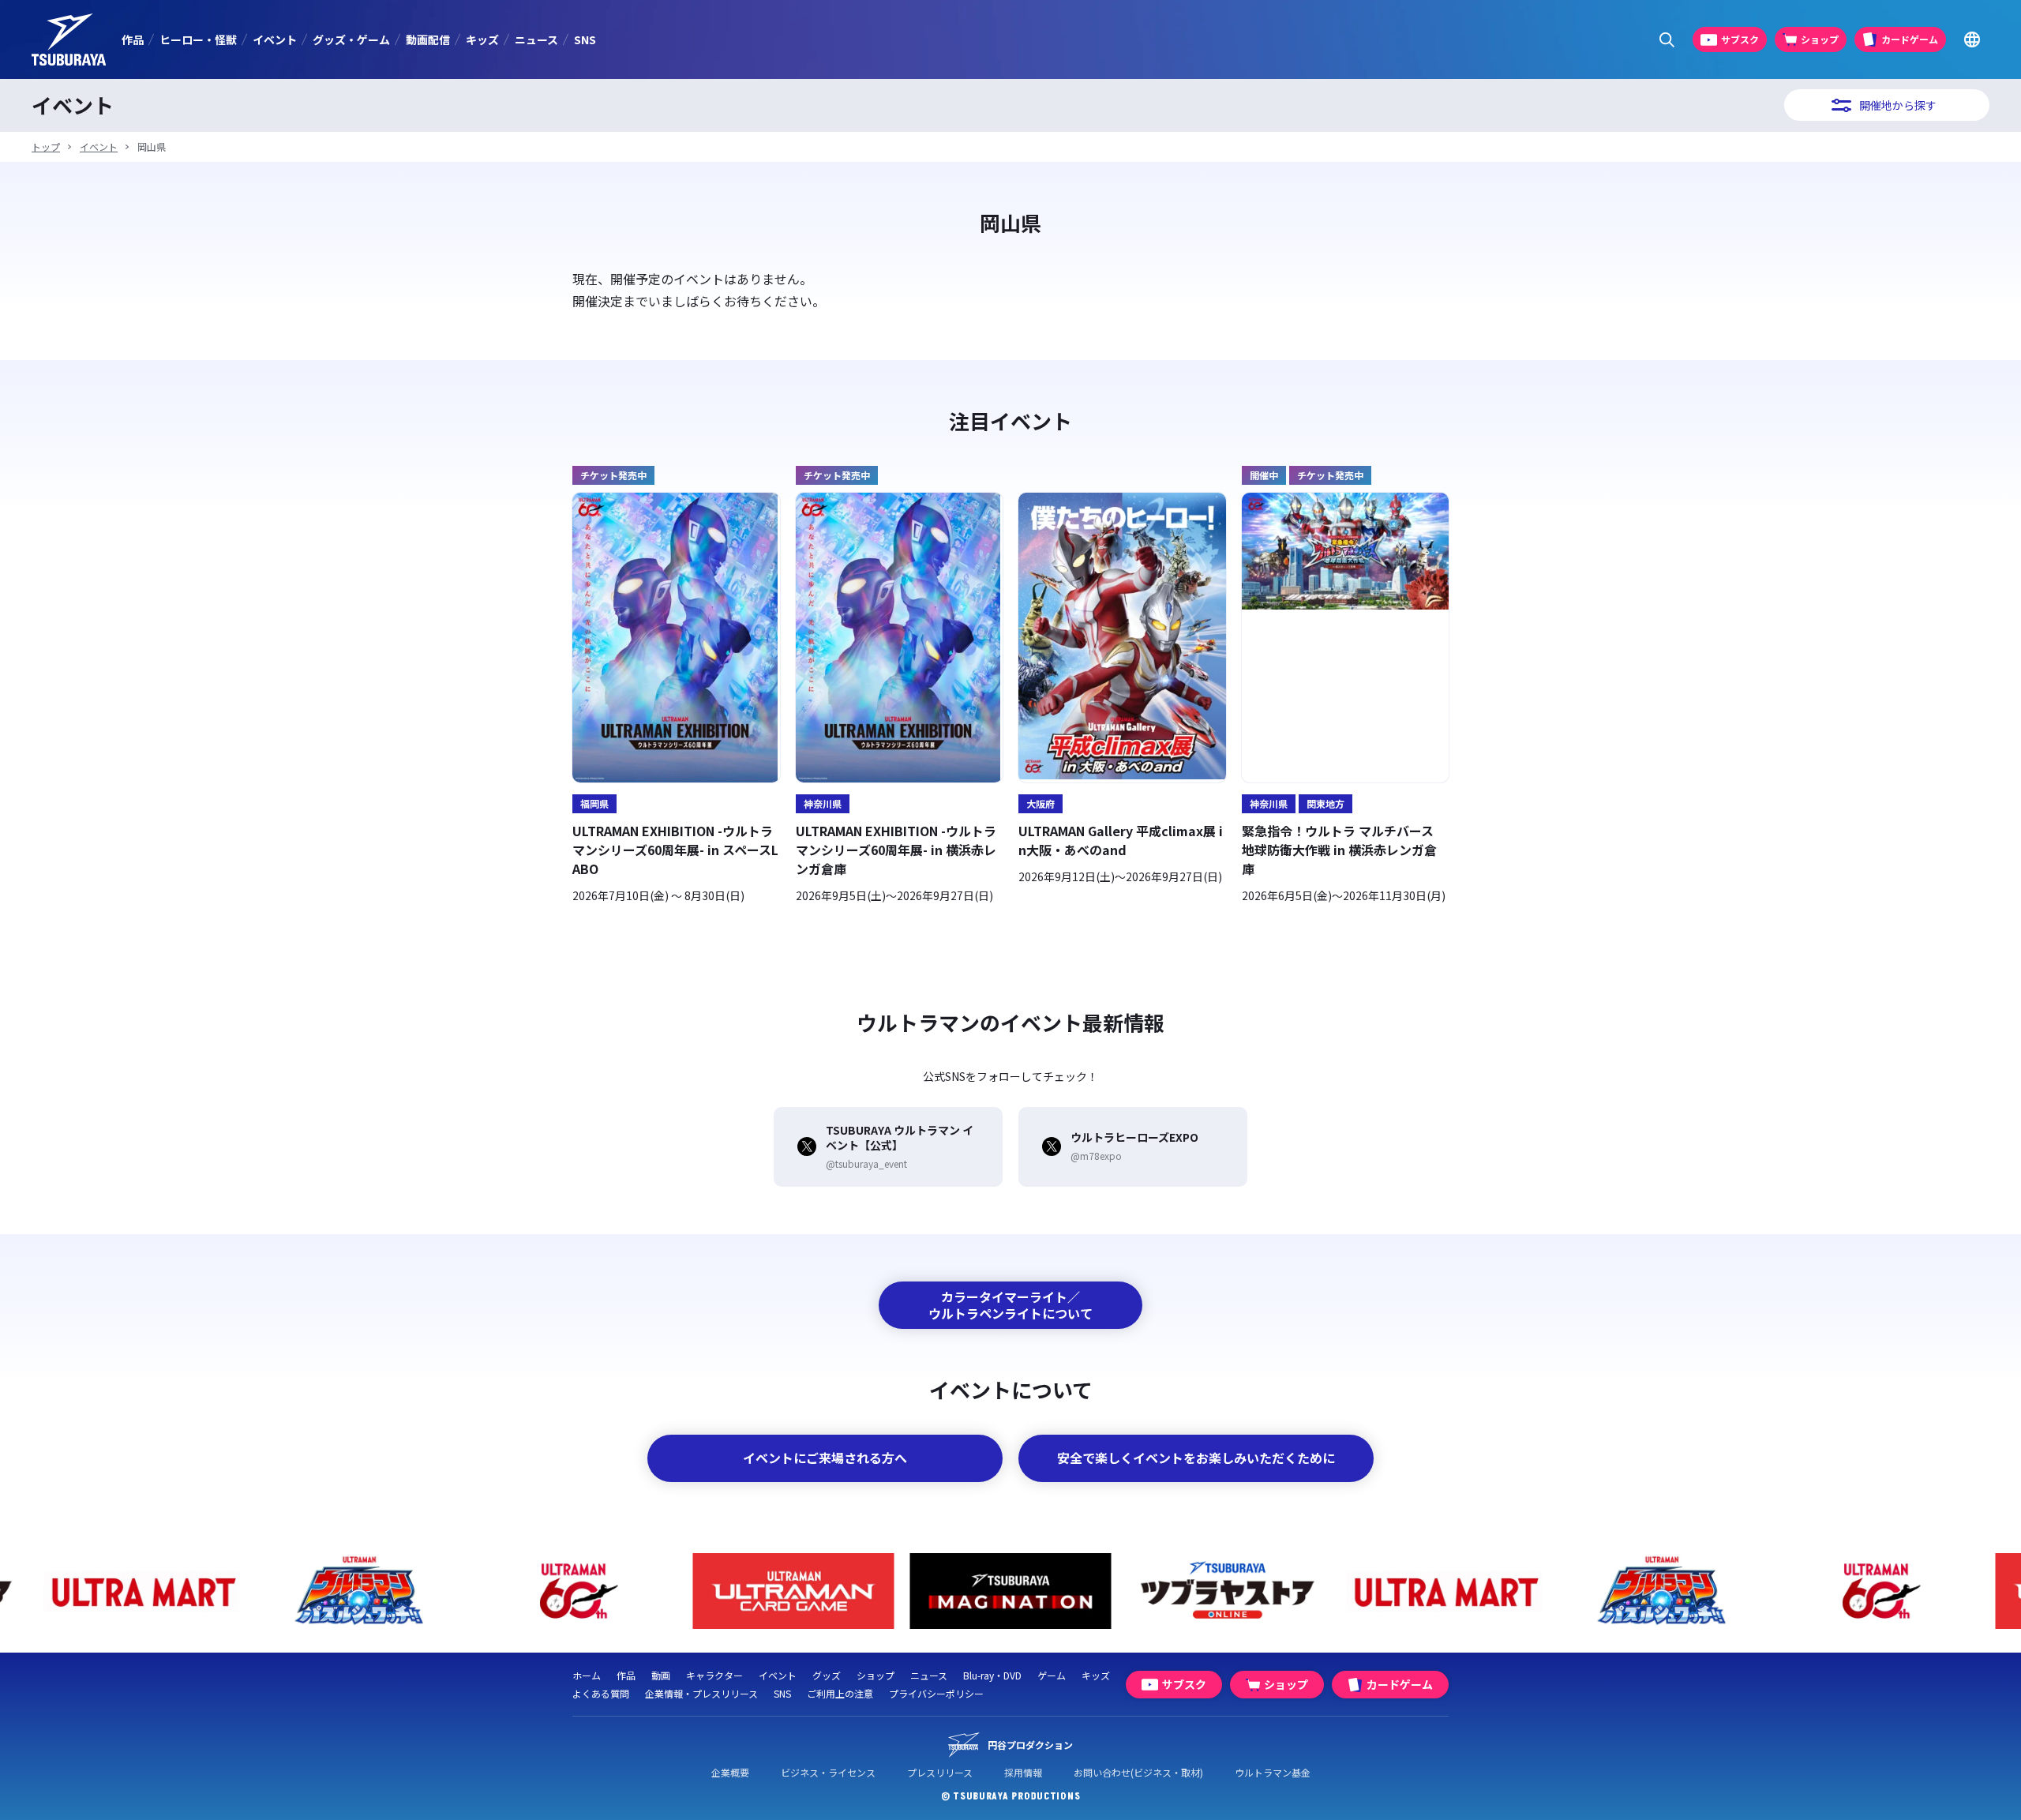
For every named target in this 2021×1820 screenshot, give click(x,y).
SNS (585, 39)
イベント (275, 39)
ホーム (587, 1675)
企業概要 (730, 1772)
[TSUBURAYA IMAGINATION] (1011, 1591)
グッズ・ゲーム (351, 39)
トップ (46, 146)
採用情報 (1023, 1772)
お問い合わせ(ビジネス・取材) (1138, 1772)
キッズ (482, 39)
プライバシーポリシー (936, 1693)
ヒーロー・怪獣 (198, 39)
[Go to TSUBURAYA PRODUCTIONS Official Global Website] (1972, 40)
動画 (661, 1675)
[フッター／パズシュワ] (360, 1591)
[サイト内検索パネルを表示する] (1667, 40)
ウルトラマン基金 (1273, 1772)
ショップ (876, 1675)
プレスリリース (940, 1772)
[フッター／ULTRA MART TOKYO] (142, 1591)
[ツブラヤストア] (1228, 1591)
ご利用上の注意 (840, 1693)
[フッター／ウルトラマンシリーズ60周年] (577, 1591)
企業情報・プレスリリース (701, 1693)
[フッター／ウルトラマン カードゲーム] (794, 1591)
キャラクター (714, 1675)
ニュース (536, 39)
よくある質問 (601, 1693)
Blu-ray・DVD (992, 1675)
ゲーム (1052, 1675)
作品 (133, 39)
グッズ (827, 1675)
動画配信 (428, 39)
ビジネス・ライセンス (828, 1772)
